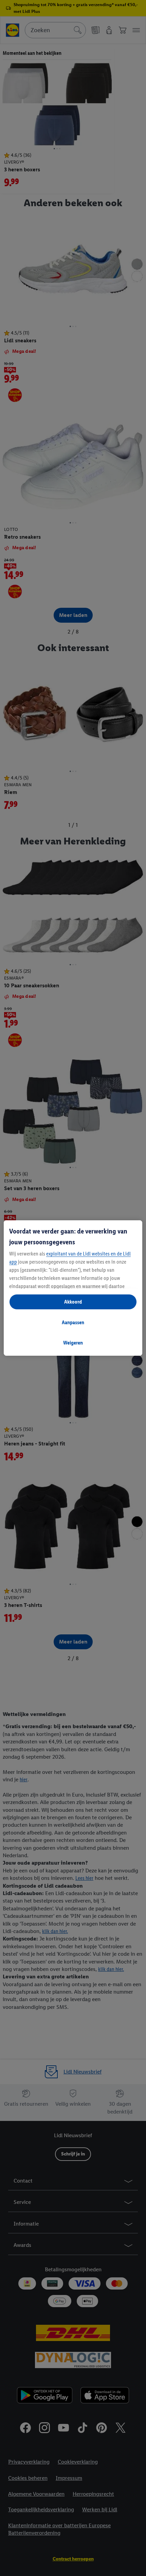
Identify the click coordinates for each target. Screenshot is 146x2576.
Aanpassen (73, 1322)
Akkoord (73, 1302)
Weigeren (73, 1343)
